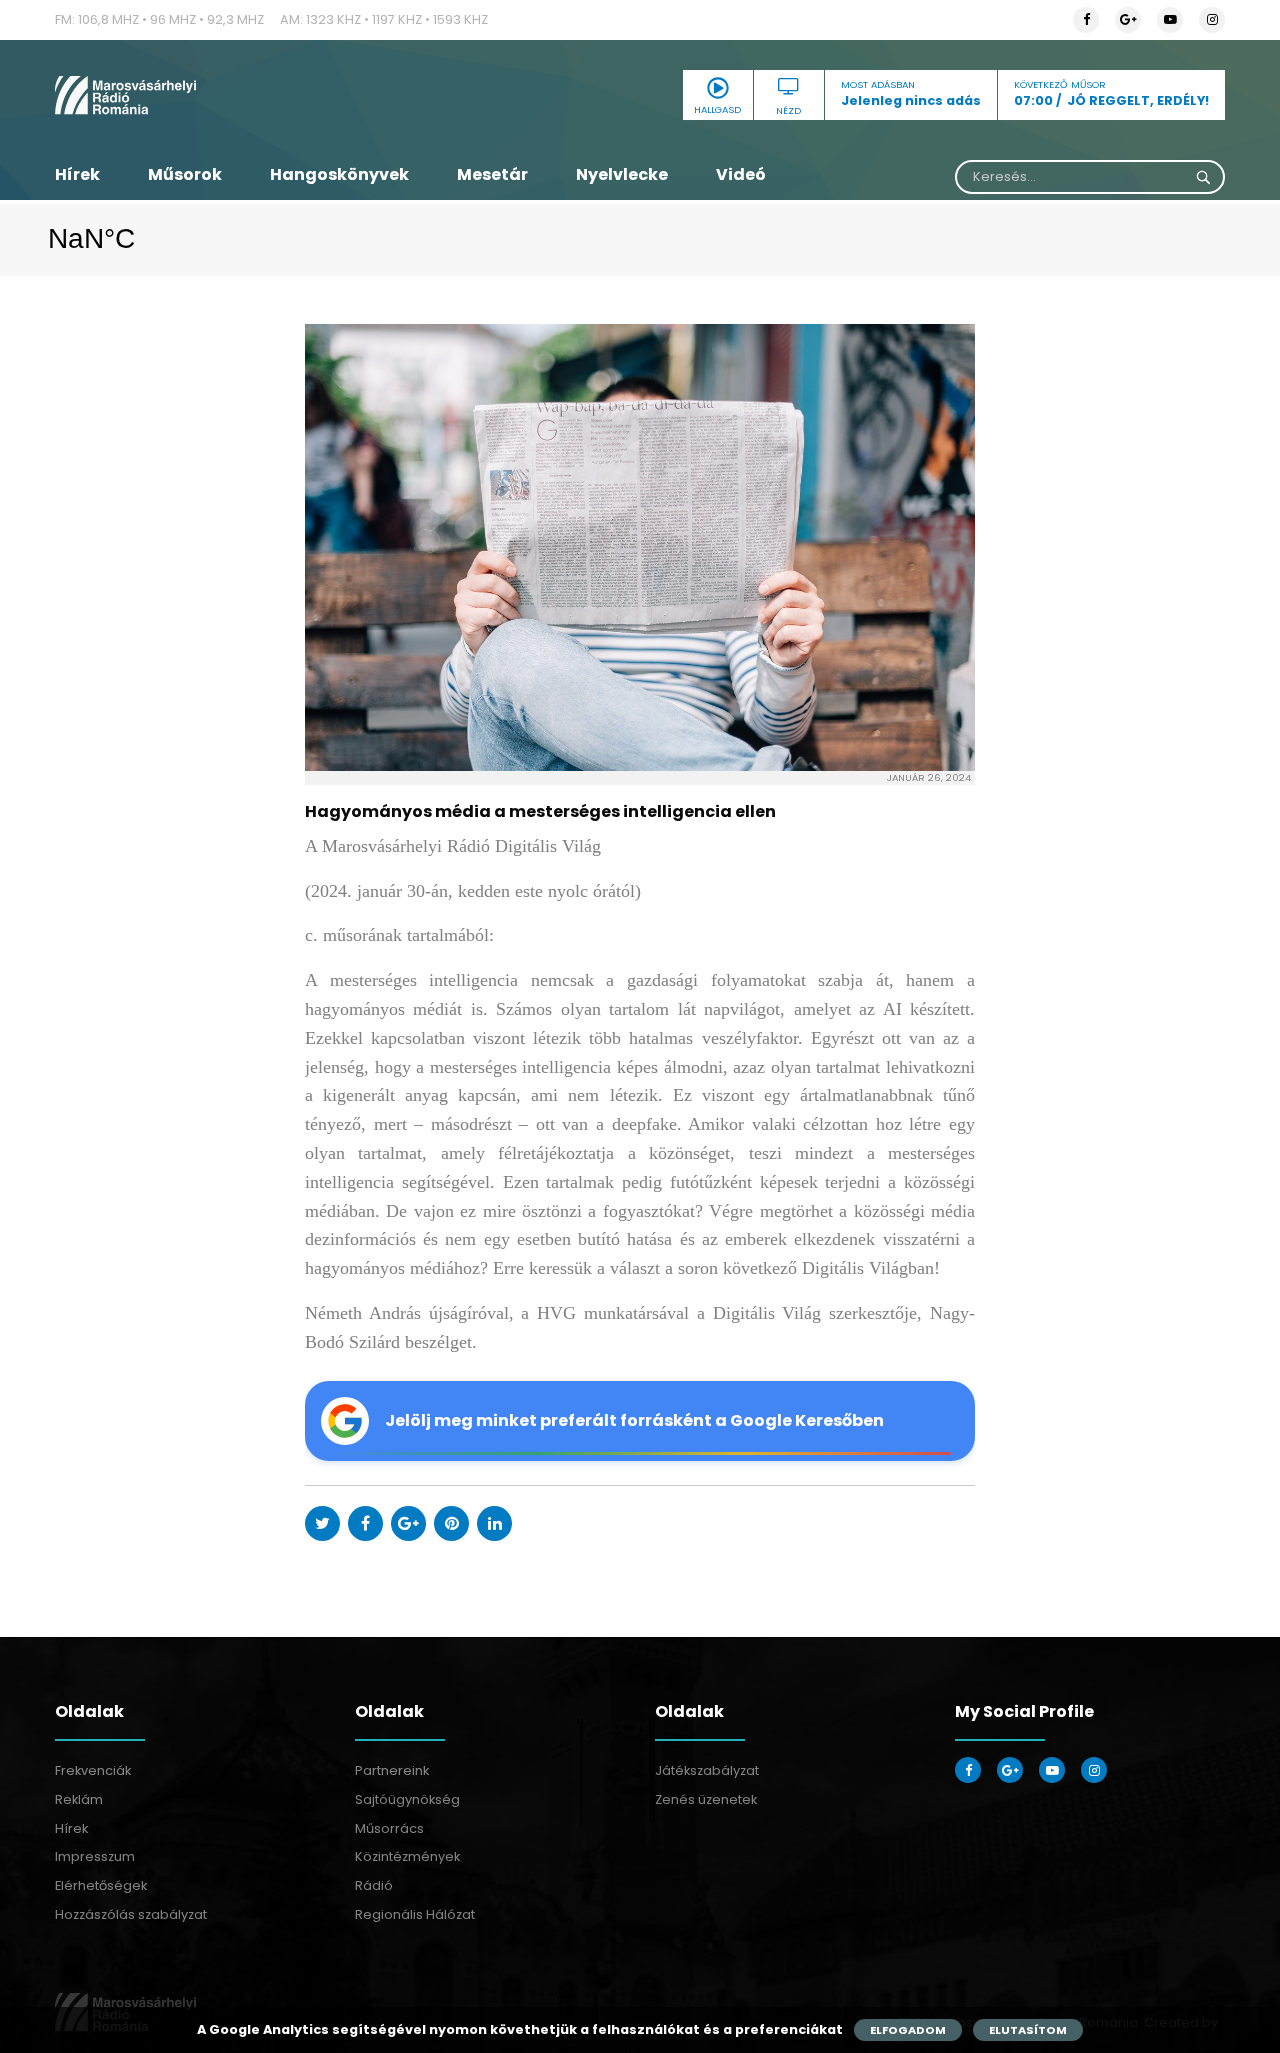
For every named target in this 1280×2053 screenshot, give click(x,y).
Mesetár (492, 174)
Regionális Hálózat (415, 1914)
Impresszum (95, 1856)
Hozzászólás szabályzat (131, 1914)
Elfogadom (908, 2030)
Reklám (79, 1799)
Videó (741, 174)
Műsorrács (389, 1828)
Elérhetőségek (101, 1885)
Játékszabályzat (707, 1770)
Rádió (374, 1885)
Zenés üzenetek (706, 1799)
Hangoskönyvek (339, 174)
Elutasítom (1028, 2030)
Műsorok (185, 174)
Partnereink (392, 1770)
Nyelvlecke (622, 174)
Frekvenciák (93, 1770)
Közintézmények (407, 1856)
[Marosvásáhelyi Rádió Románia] (240, 95)
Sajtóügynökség (407, 1799)
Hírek (77, 174)
